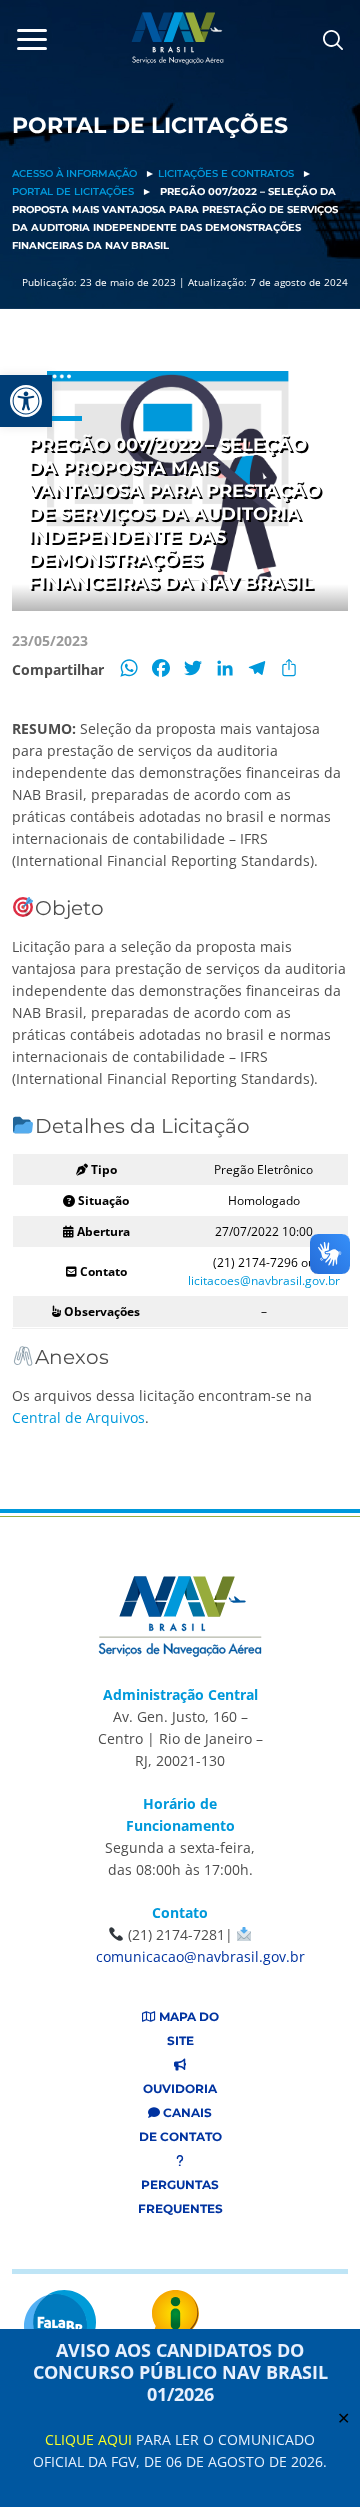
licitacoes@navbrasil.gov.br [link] (264, 1280)
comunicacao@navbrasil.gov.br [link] (200, 1956)
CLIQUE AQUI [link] (88, 2439)
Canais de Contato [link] (180, 2124)
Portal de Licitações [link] (73, 191)
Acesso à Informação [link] (74, 173)
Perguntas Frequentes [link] (180, 2196)
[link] (26, 401)
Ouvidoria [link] (180, 2088)
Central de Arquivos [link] (78, 1417)
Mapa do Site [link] (187, 2028)
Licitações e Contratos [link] (226, 173)
